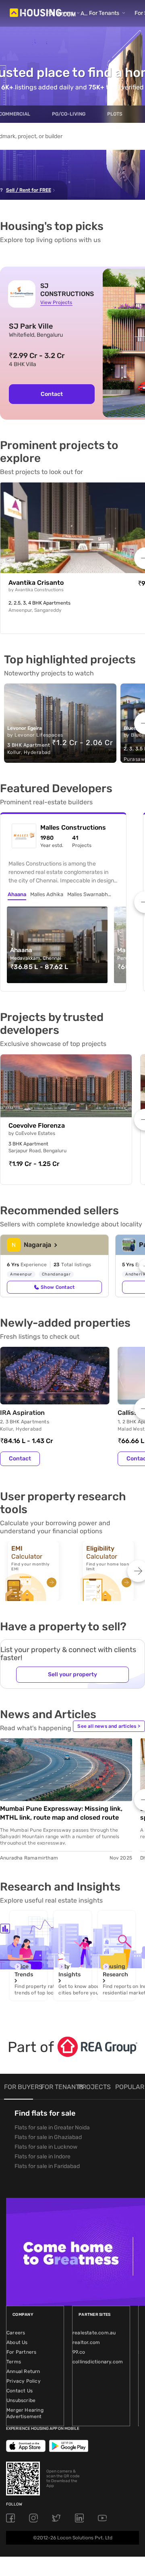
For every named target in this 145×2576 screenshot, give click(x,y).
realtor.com (86, 2342)
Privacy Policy (24, 2381)
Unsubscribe (21, 2400)
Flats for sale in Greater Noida (52, 2128)
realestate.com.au (94, 2333)
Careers (16, 2333)
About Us (17, 2342)
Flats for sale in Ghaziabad (48, 2137)
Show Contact (58, 1287)
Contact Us (20, 2391)
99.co (79, 2352)
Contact (52, 394)
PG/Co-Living (69, 114)
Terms (14, 2362)
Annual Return (23, 2371)
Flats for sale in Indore (42, 2157)
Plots (115, 114)
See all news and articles (109, 1726)
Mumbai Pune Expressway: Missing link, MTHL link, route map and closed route (61, 1813)
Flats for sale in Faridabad (47, 2166)
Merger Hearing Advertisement (25, 2413)
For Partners (21, 2352)
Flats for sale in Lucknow (46, 2147)
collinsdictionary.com (98, 2362)
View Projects (56, 302)
